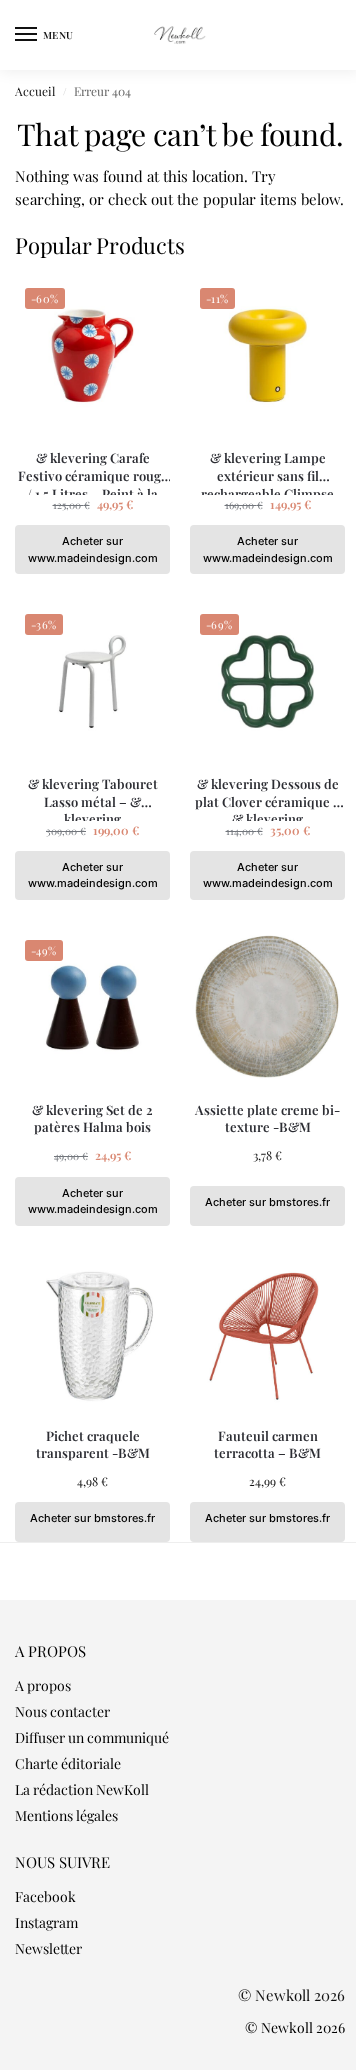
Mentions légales (66, 1815)
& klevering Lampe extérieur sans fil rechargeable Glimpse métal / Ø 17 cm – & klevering (267, 466)
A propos (43, 1685)
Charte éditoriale (68, 1763)
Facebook (45, 1896)
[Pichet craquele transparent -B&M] (92, 1333)
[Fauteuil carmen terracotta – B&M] (267, 1333)
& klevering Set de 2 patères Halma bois (92, 1118)
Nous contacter (62, 1711)
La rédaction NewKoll (82, 1789)
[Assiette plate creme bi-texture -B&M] (267, 1007)
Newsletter (48, 1948)
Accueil (35, 91)
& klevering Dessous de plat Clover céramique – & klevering (268, 792)
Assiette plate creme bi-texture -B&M (267, 1118)
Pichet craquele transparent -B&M (93, 1444)
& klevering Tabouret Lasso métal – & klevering (93, 792)
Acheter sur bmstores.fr (267, 1202)
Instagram (46, 1922)
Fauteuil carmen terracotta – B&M (267, 1444)
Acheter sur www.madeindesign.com (93, 549)
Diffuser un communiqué (92, 1737)
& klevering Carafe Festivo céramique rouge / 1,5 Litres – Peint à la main (93, 466)
